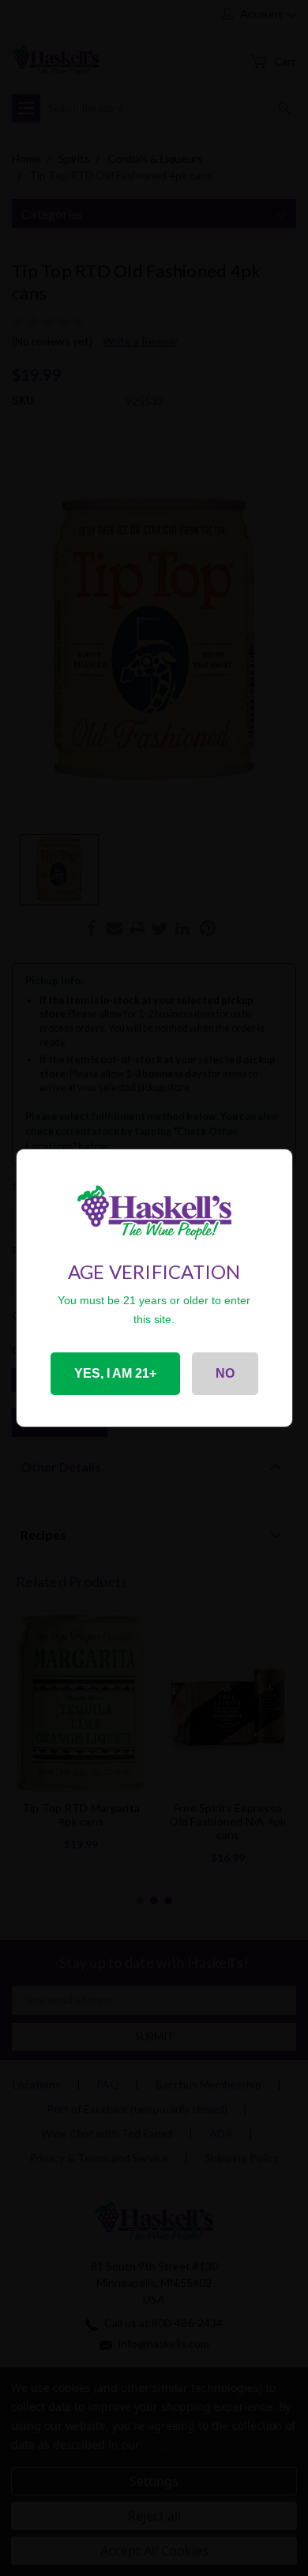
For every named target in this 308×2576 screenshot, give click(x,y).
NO (225, 1373)
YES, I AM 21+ (115, 1373)
